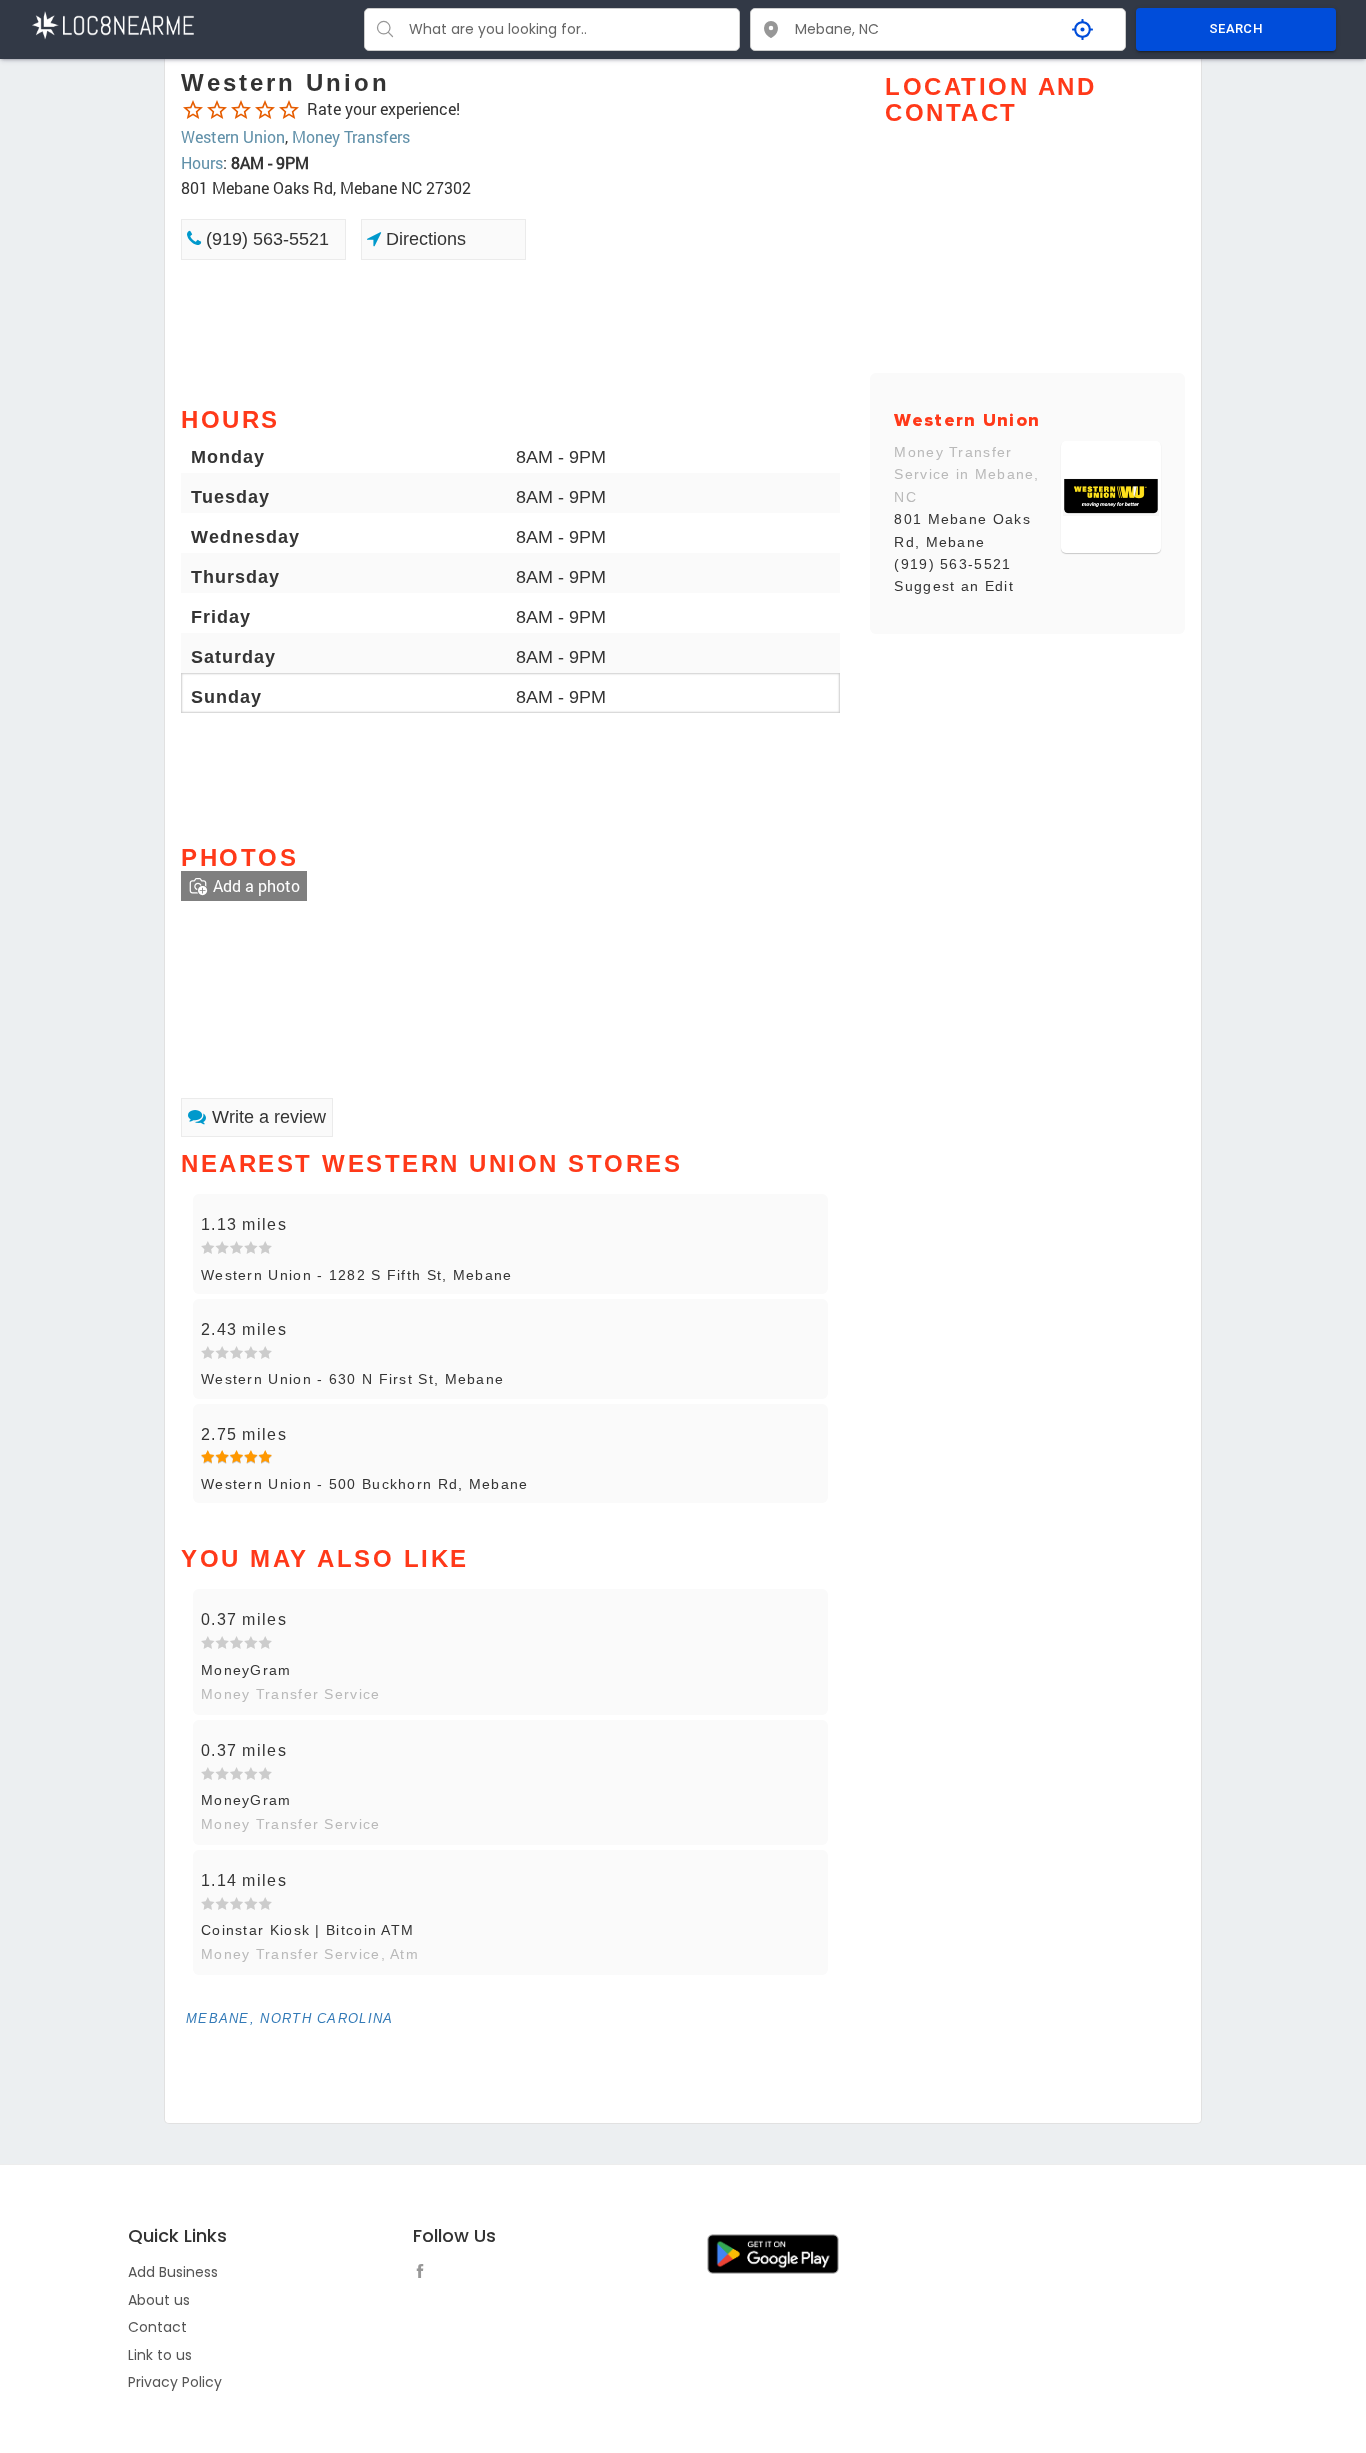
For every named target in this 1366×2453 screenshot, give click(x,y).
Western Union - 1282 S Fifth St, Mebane (357, 1275)
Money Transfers (351, 136)
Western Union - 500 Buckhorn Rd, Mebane (365, 1484)
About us (159, 2300)
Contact (157, 2327)
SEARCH (1236, 28)
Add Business (173, 2272)
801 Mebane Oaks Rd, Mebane (962, 530)
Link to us (160, 2355)
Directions (423, 239)
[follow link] (425, 2274)
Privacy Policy (175, 2382)
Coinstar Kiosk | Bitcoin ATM (307, 1930)
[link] (306, 968)
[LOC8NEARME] (112, 23)
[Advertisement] (510, 331)
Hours (202, 162)
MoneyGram (246, 1670)
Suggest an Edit (954, 586)
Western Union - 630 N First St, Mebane (352, 1379)
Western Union (233, 136)
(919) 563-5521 (265, 239)
